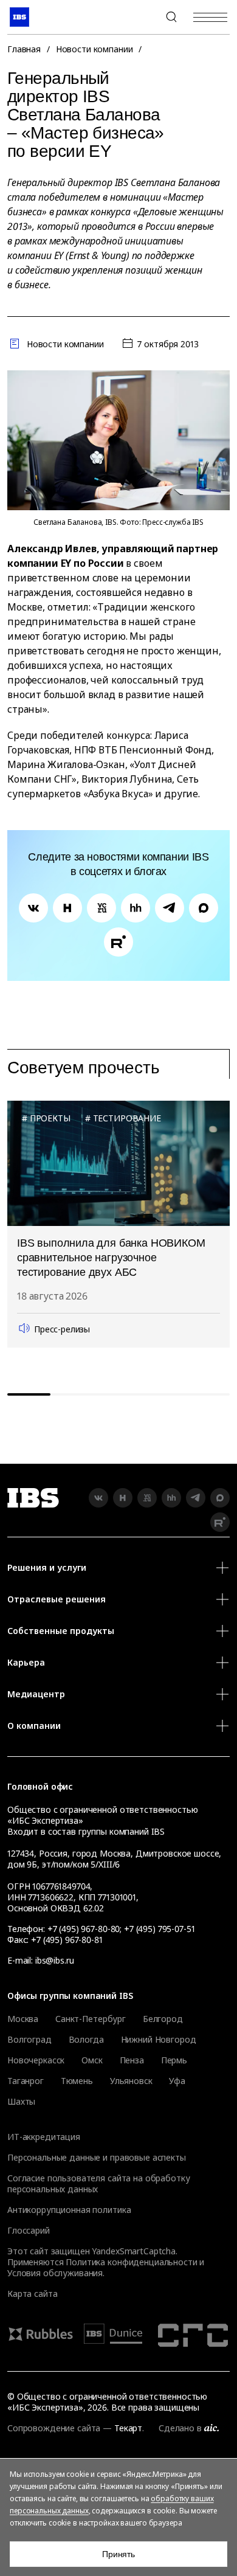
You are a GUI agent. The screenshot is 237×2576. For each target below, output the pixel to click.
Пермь (174, 2060)
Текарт (128, 2428)
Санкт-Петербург (91, 2019)
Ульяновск (131, 2081)
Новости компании (94, 49)
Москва (23, 2019)
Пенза (132, 2060)
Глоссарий (29, 2230)
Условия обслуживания (55, 2273)
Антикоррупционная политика (69, 2210)
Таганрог (26, 2081)
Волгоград (29, 2040)
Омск (92, 2060)
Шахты (21, 2102)
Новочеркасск (36, 2060)
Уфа (177, 2081)
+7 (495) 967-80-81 (67, 1940)
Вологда (86, 2040)
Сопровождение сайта (54, 2428)
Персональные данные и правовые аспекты (97, 2157)
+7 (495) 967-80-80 (142, 17)
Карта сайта (32, 2294)
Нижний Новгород (159, 2040)
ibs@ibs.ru (55, 1960)
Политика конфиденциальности (131, 2262)
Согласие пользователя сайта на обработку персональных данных (98, 2183)
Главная (24, 49)
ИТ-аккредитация (44, 2137)
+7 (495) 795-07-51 (159, 1929)
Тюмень (77, 2081)
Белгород (163, 2019)
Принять (118, 2554)
